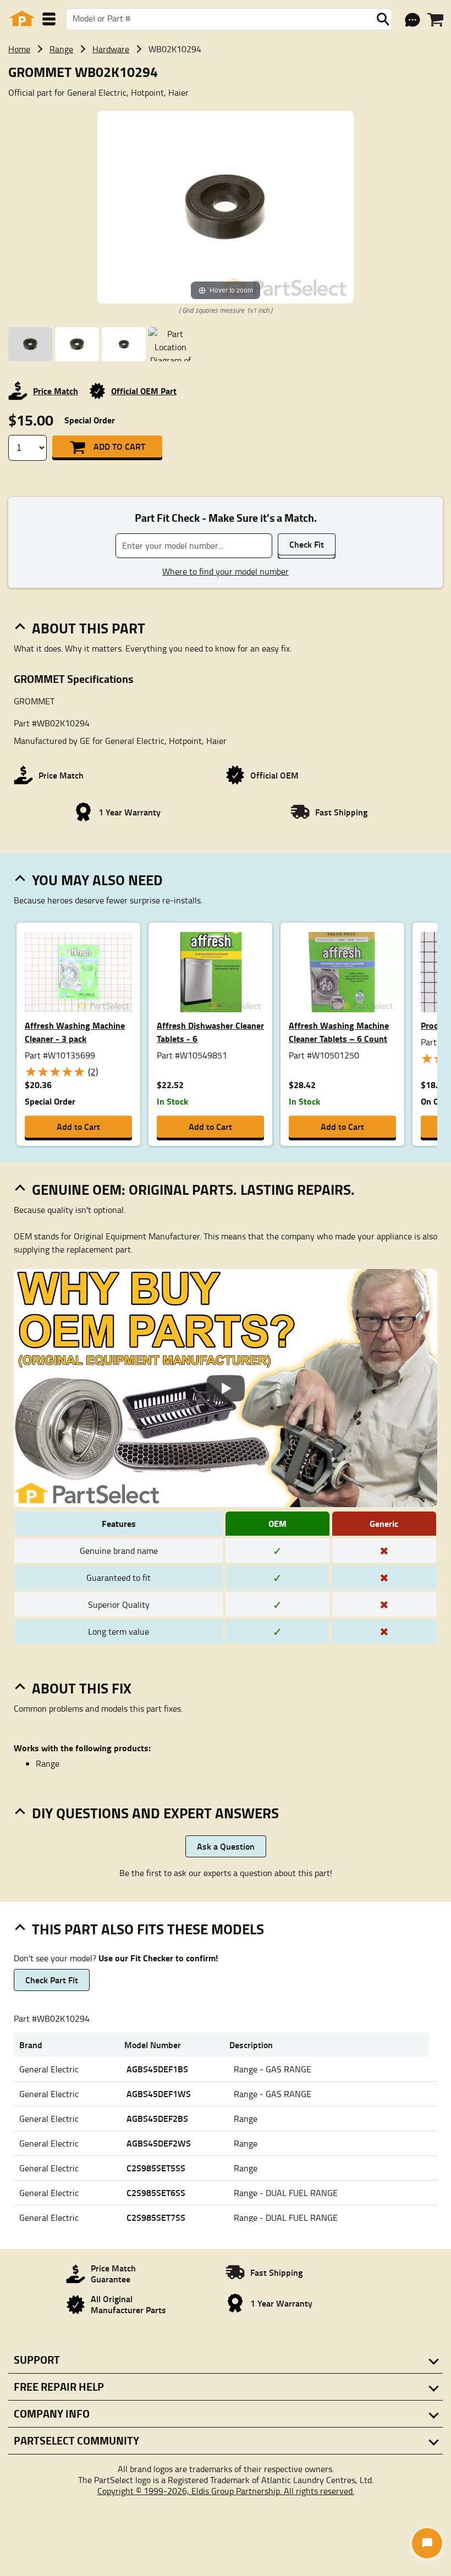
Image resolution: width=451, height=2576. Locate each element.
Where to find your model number (226, 571)
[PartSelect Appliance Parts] (22, 19)
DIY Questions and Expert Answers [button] (155, 1813)
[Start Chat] (427, 2543)
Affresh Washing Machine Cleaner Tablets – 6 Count (339, 1032)
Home (19, 49)
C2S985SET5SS (156, 2168)
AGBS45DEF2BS (157, 2118)
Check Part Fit (52, 1980)
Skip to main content (226, 89)
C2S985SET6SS (156, 2192)
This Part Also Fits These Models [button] (148, 1929)
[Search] (383, 19)
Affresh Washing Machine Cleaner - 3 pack (75, 1032)
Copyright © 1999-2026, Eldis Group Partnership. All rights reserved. (226, 2491)
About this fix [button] (82, 1688)
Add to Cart (119, 446)
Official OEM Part (144, 391)
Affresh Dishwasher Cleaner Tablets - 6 (210, 1032)
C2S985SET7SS (156, 2217)
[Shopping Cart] (435, 20)
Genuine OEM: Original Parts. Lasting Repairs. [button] (193, 1189)
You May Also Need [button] (97, 880)
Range (61, 49)
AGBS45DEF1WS (159, 2094)
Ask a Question (226, 1846)
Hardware (111, 49)
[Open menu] (49, 19)
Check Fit (307, 544)
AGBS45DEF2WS (159, 2143)
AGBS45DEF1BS (157, 2069)
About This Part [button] (89, 628)
